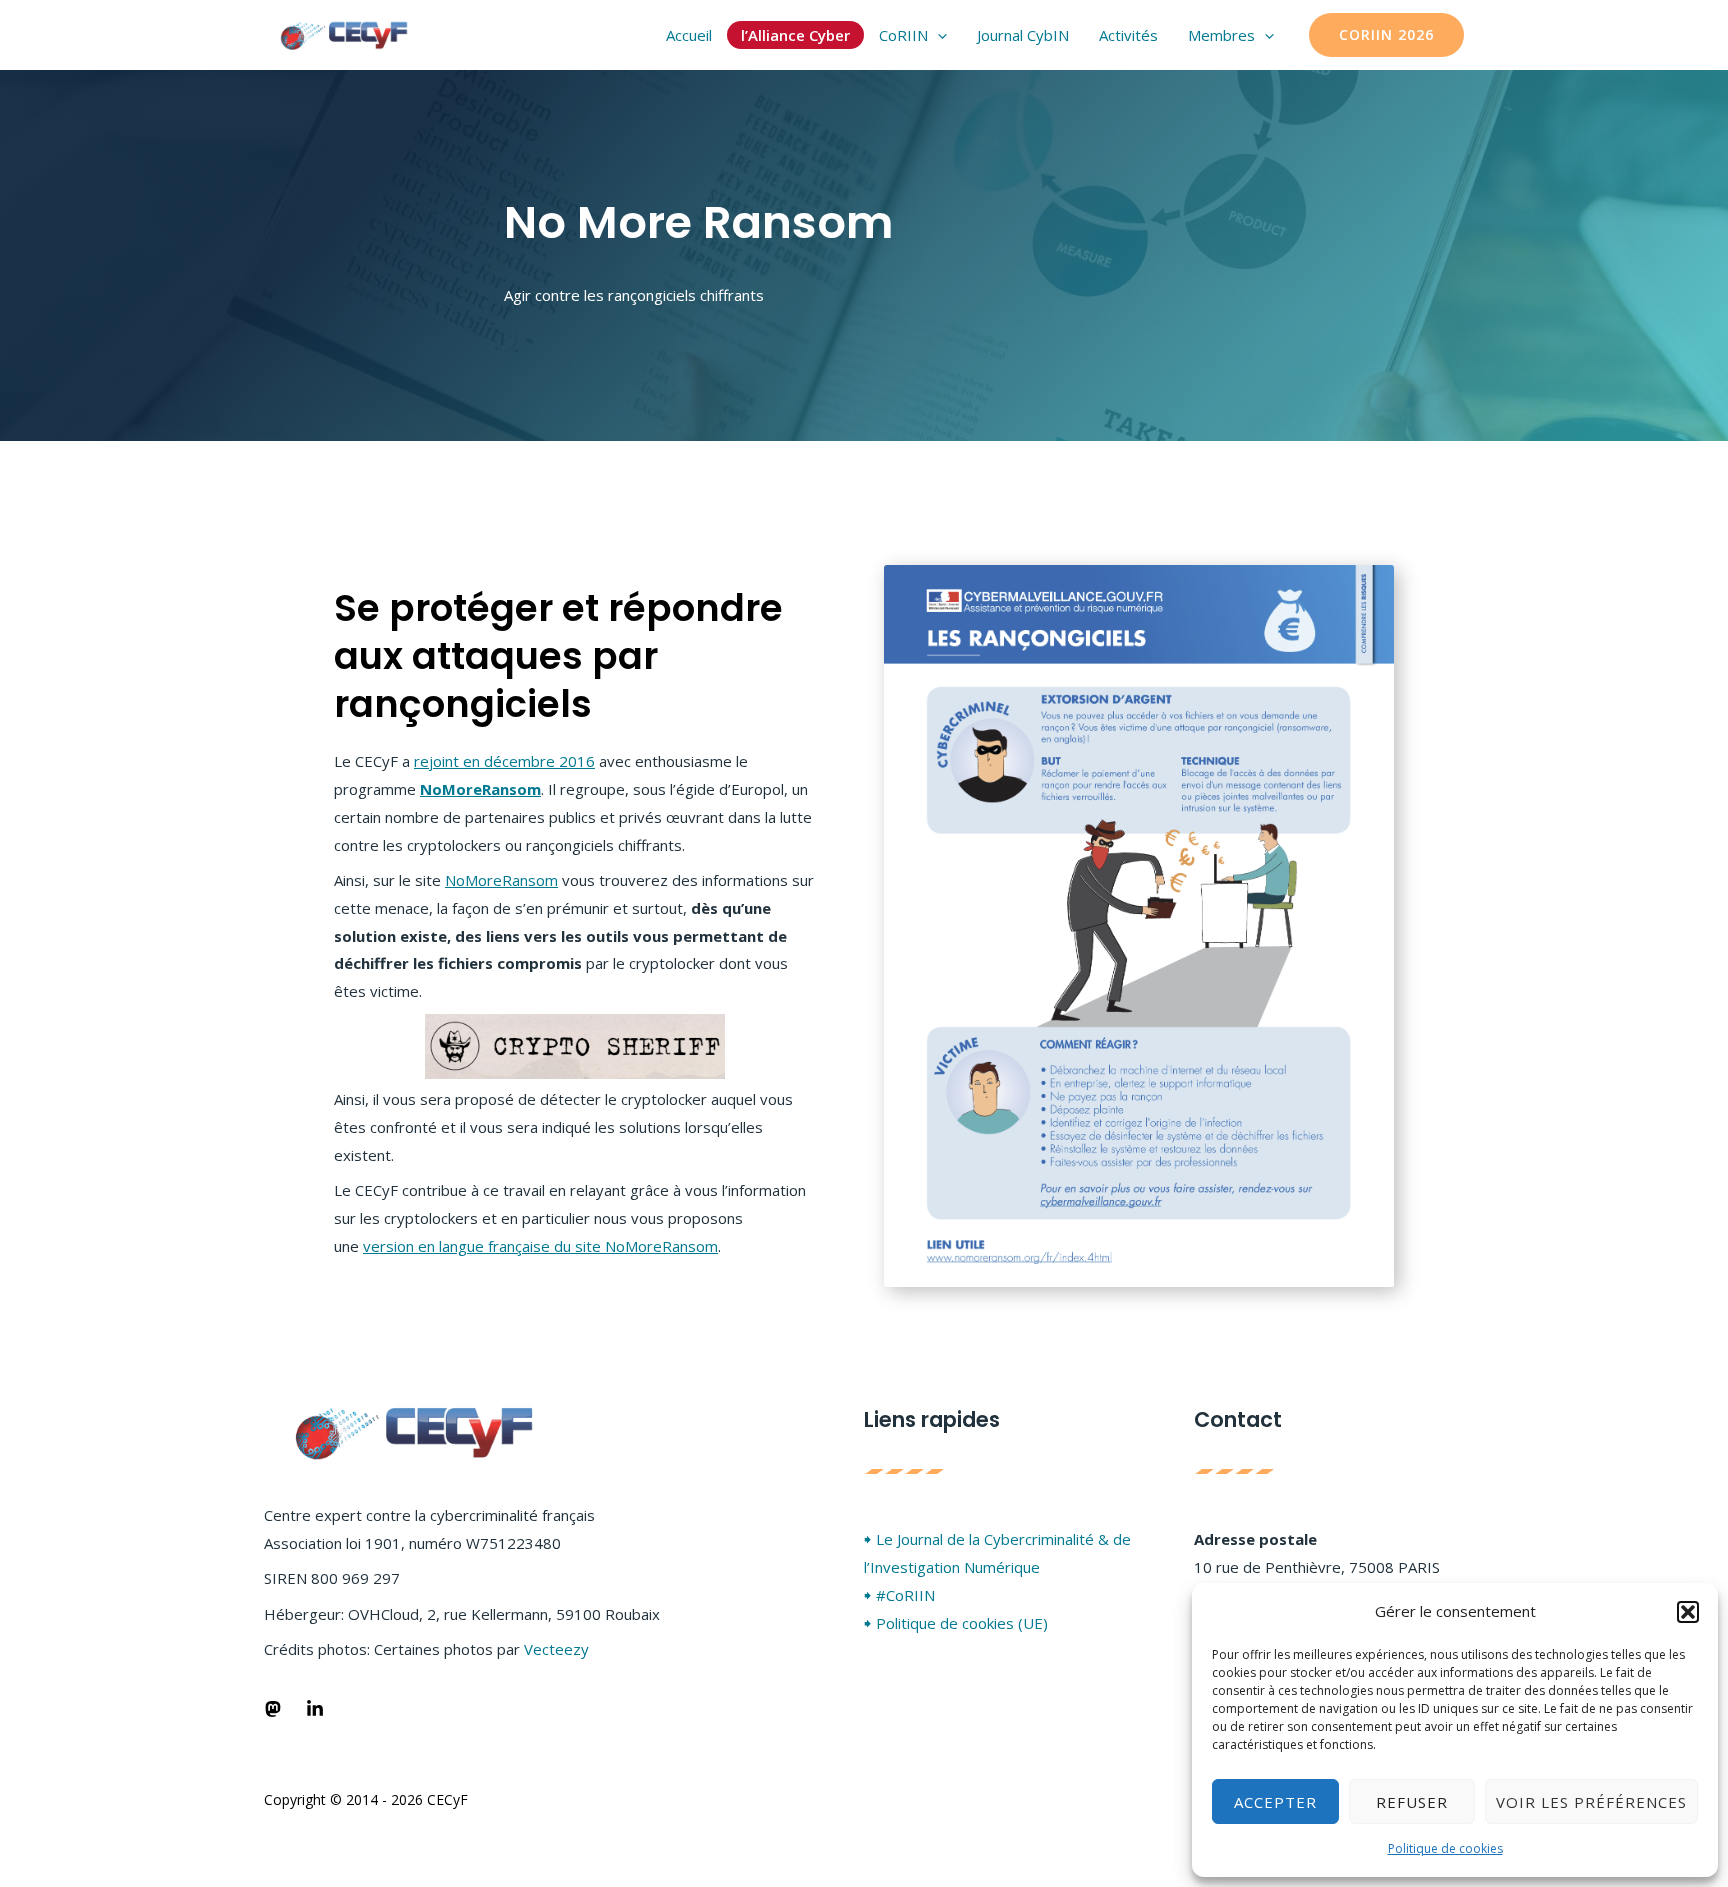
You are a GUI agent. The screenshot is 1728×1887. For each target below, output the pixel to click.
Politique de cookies (1445, 1848)
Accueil (689, 35)
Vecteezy (556, 1649)
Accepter (1275, 1802)
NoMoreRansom (480, 789)
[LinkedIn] (315, 1709)
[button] (1688, 1612)
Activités (1128, 35)
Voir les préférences (1591, 1802)
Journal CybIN (1023, 35)
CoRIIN (903, 35)
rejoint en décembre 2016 (504, 761)
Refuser (1412, 1802)
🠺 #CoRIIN (899, 1595)
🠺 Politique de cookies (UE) (956, 1623)
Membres (1221, 35)
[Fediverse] (273, 1709)
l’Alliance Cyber (795, 35)
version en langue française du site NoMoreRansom (540, 1246)
